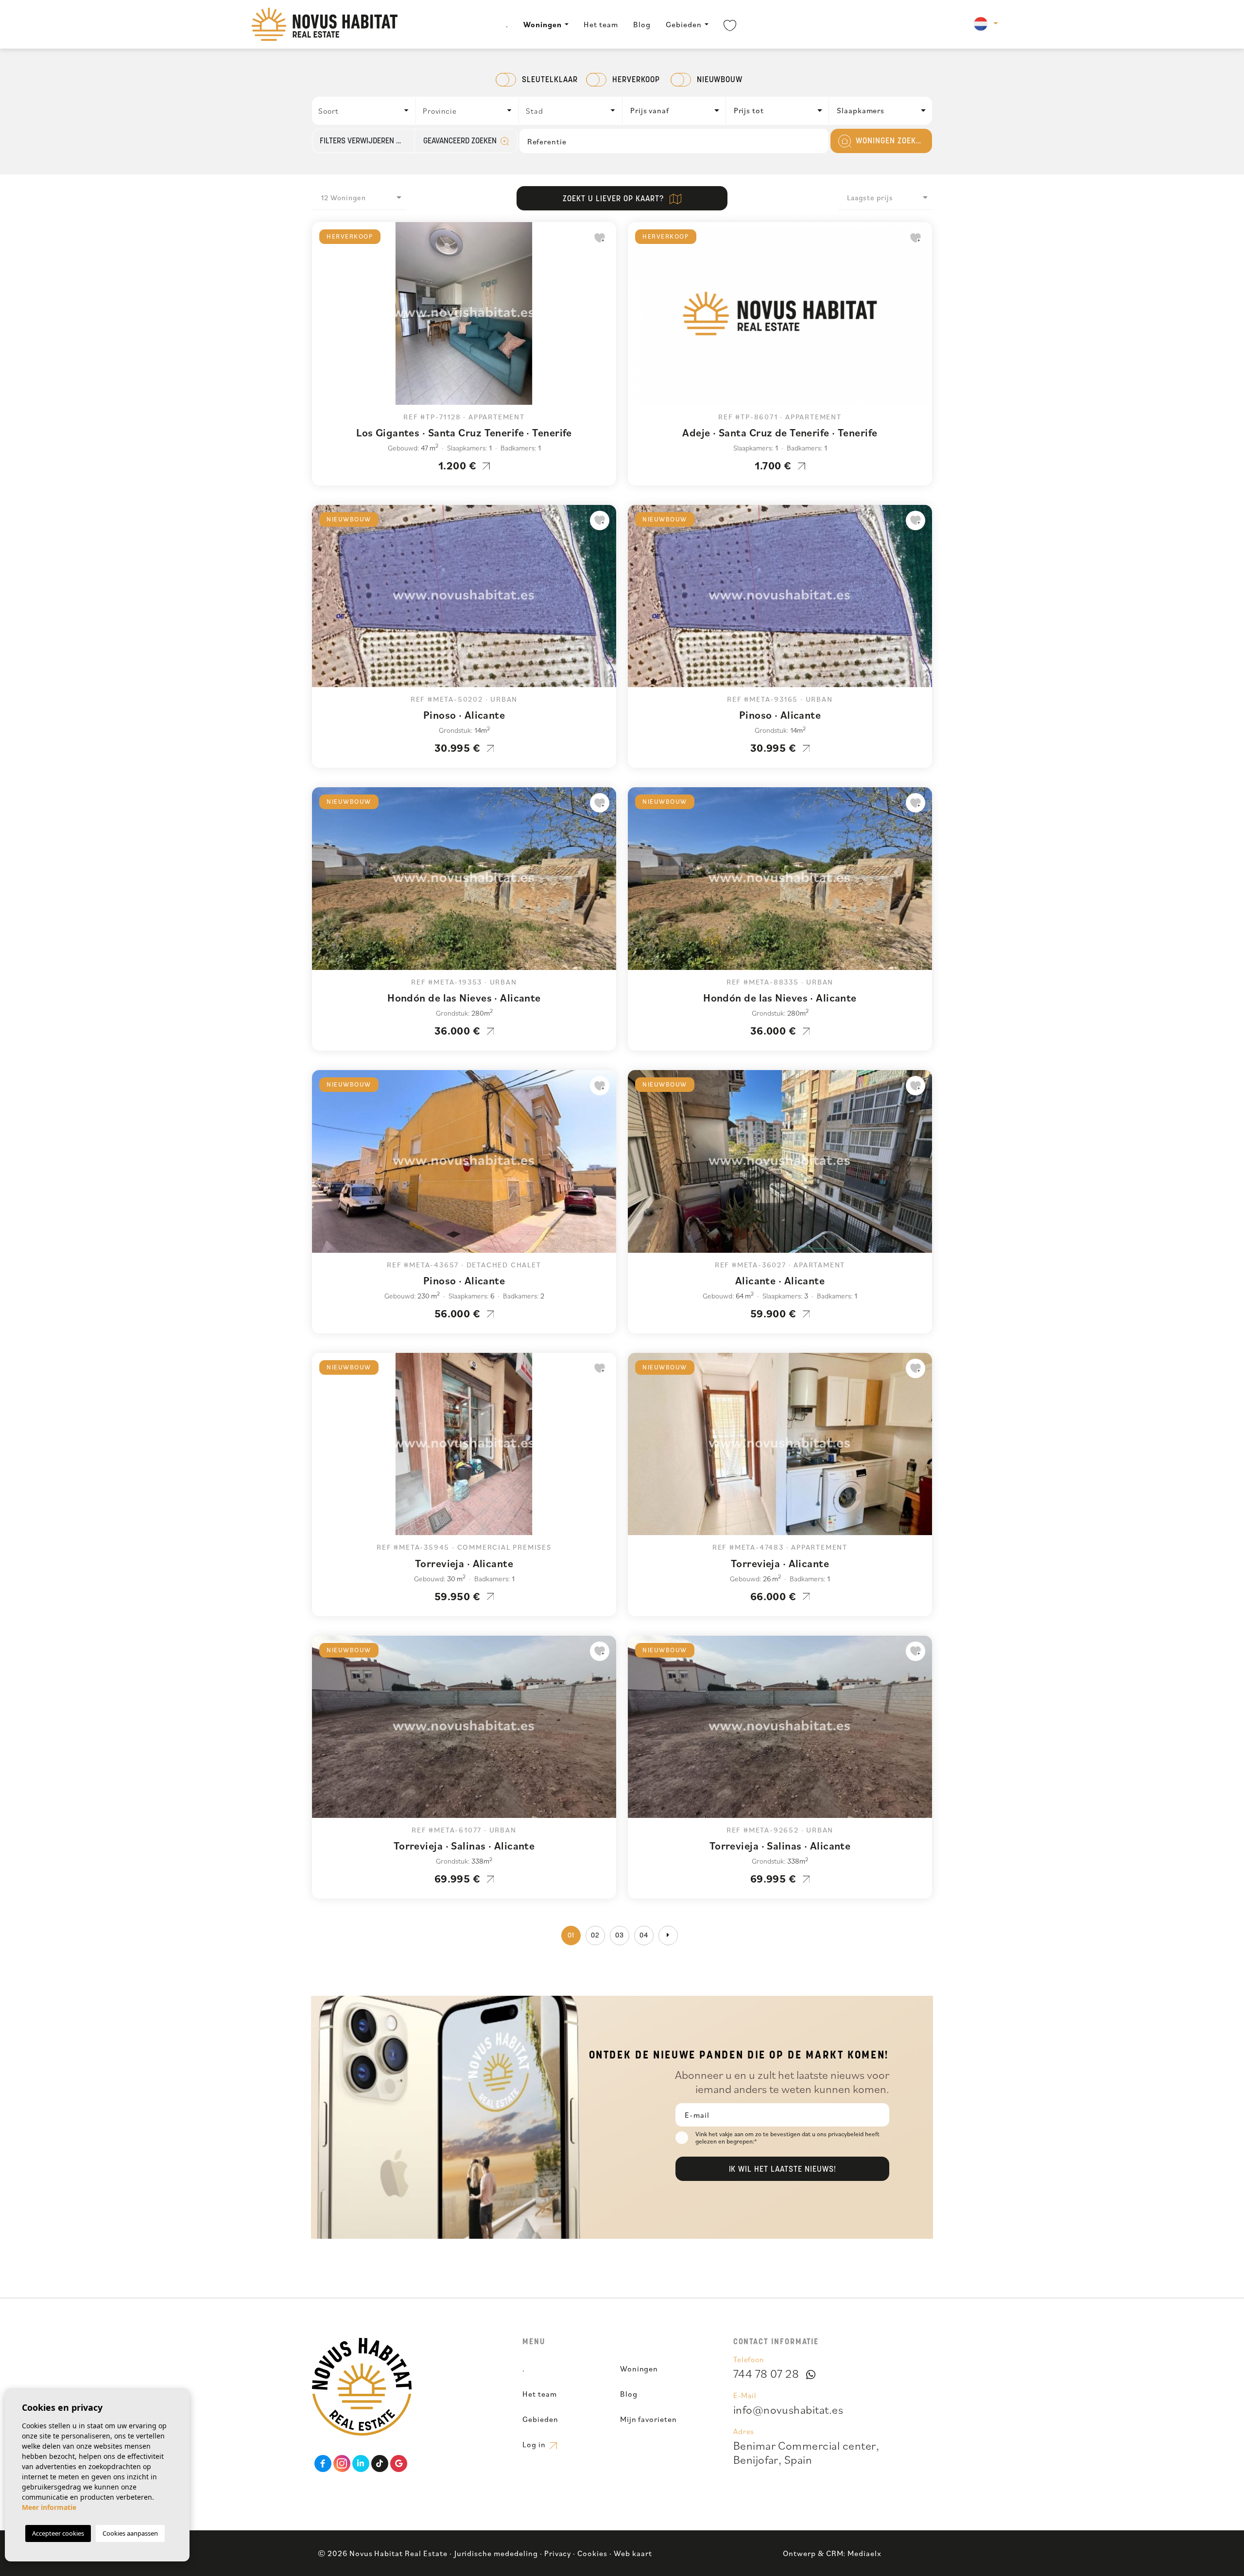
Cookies (592, 2553)
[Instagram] (342, 2464)
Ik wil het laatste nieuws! (783, 2170)
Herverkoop (636, 80)
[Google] (399, 2464)
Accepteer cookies (58, 2533)
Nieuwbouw (720, 80)
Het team (601, 24)
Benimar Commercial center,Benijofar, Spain (806, 2452)
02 (595, 1936)
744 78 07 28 (766, 2373)
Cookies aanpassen (130, 2533)
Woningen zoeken (889, 141)
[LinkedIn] (361, 2464)
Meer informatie (49, 2507)
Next (606, 318)
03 (620, 1936)
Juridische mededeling (496, 2553)
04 (644, 1936)
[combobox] (364, 111)
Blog (642, 24)
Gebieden (684, 24)
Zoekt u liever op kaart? (614, 199)
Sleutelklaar (550, 80)
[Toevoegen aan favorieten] (600, 238)
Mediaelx (864, 2553)
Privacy (558, 2553)
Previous (322, 318)
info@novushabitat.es (788, 2409)
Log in (535, 2444)
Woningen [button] (543, 24)
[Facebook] (323, 2464)
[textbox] (367, 111)
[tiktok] (380, 2464)
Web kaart (633, 2553)
